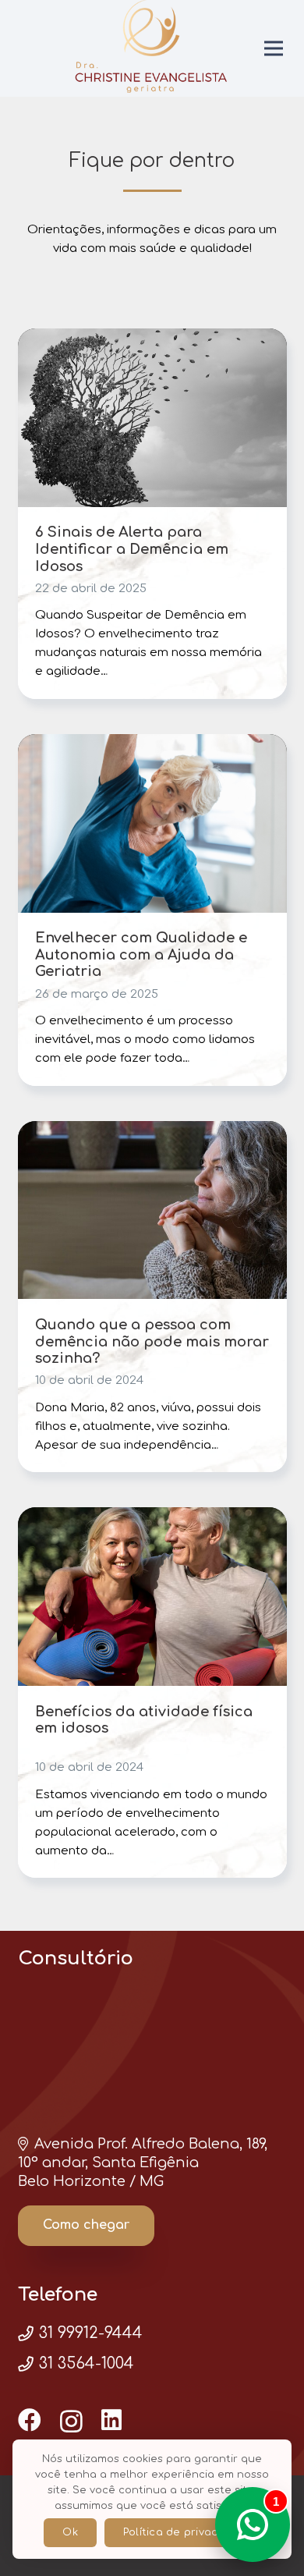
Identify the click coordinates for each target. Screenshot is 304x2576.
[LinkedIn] (111, 2420)
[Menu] (274, 48)
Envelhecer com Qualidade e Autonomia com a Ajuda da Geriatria (141, 954)
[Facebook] (30, 2420)
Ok (70, 2532)
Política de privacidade (186, 2532)
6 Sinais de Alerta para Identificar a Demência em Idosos (132, 549)
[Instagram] (71, 2421)
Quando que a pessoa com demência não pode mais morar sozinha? (152, 1341)
